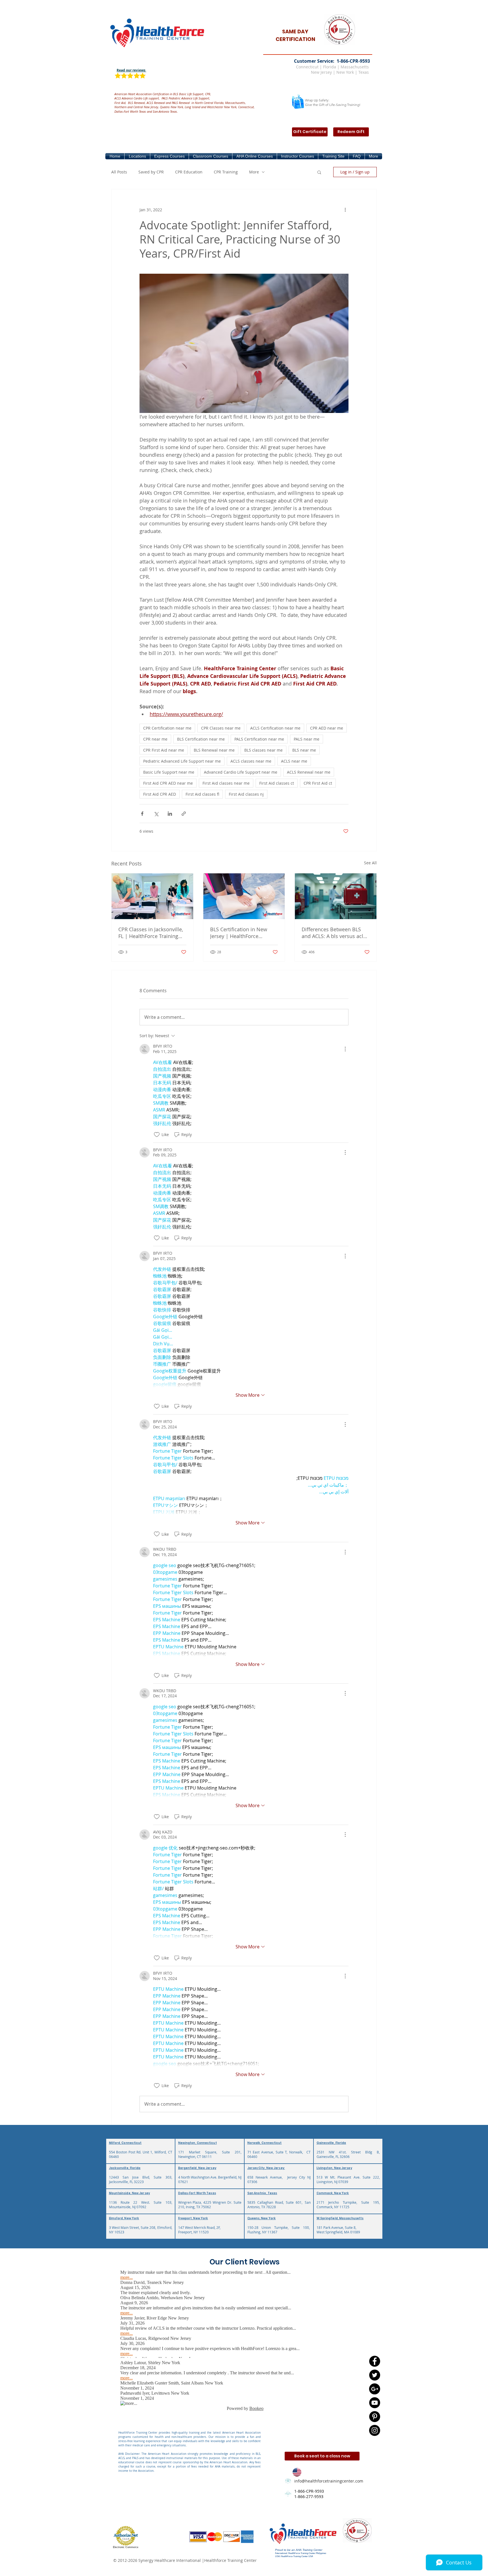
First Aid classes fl (202, 794)
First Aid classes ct (277, 783)
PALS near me (307, 739)
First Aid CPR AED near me (168, 783)
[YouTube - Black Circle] (375, 2403)
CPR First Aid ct (318, 783)
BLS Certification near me (201, 739)
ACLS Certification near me (275, 728)
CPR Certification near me (167, 728)
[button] (137, 156)
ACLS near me (294, 761)
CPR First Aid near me (164, 750)
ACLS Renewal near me (309, 772)
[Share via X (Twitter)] (156, 814)
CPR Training (226, 172)
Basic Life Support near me (169, 772)
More (254, 172)
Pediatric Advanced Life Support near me (182, 761)
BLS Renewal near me (214, 750)
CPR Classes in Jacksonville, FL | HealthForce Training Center (151, 933)
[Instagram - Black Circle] (375, 2430)
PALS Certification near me (259, 739)
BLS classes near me (263, 750)
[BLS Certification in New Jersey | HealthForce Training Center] (244, 896)
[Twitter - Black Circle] (375, 2375)
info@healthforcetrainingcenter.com (329, 2481)
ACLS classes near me (251, 761)
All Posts (119, 172)
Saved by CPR (151, 172)
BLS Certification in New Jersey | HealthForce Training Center (239, 933)
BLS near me (304, 750)
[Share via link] (184, 814)
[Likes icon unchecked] (157, 1135)
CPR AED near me (327, 728)
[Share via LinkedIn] (170, 814)
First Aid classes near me (226, 783)
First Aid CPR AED (160, 794)
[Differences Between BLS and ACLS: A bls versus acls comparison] (336, 896)
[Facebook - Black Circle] (375, 2361)
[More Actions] (345, 1049)
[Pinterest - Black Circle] (375, 2417)
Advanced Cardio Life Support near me (241, 772)
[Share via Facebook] (142, 814)
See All (370, 863)
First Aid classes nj (246, 794)
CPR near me (155, 739)
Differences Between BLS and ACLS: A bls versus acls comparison (334, 933)
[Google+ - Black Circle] (375, 2389)
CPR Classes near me (221, 728)
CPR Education (189, 172)
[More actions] (345, 210)
